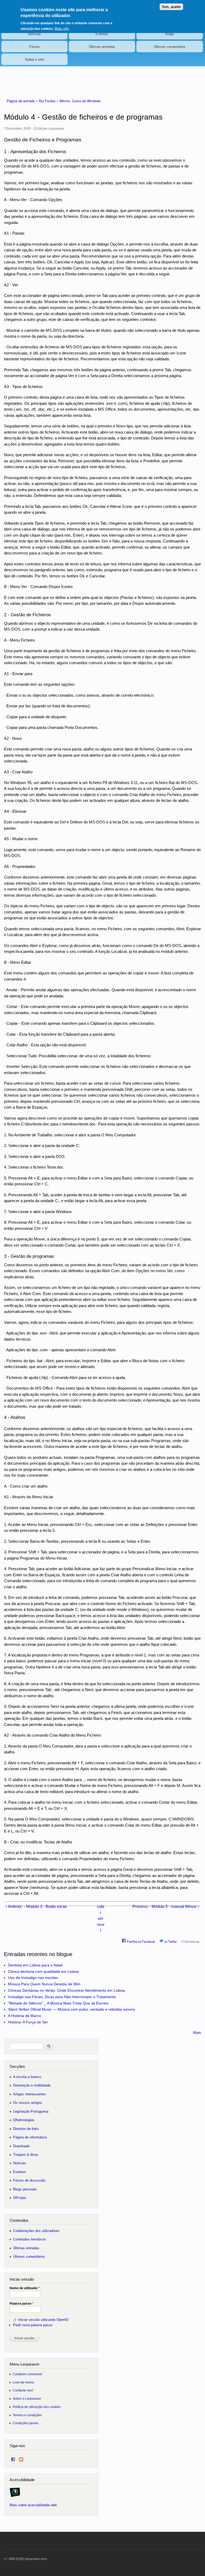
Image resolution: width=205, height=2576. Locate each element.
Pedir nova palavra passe (33, 2325)
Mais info (62, 29)
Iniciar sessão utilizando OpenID (43, 2320)
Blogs (170, 34)
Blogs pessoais (25, 2189)
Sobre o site (34, 59)
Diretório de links (26, 2129)
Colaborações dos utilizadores (36, 2231)
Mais (197, 2032)
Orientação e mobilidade (32, 2085)
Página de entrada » (23, 101)
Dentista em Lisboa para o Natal (35, 1965)
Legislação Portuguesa (31, 2111)
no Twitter (170, 1941)
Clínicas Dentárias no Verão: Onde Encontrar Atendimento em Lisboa (66, 1990)
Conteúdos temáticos (29, 2239)
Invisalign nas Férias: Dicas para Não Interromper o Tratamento (62, 1997)
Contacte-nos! (23, 2390)
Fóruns (34, 46)
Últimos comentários (170, 46)
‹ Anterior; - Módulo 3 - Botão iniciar (36, 1906)
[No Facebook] (13, 2458)
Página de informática (30, 2137)
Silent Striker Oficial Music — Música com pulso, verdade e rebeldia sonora (71, 2009)
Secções (17, 2066)
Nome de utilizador (25, 2288)
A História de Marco (25, 2016)
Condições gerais (26, 2423)
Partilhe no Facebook (141, 1941)
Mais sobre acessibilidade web (33, 2505)
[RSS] (21, 2458)
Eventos (102, 34)
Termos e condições (27, 2415)
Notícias (34, 34)
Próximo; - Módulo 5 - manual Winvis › (166, 1906)
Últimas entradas (102, 46)
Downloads (21, 2146)
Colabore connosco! (27, 2374)
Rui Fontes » (49, 101)
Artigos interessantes (29, 2094)
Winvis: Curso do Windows (80, 101)
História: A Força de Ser (28, 2022)
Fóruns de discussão (29, 2180)
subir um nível (101, 1918)
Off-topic (20, 2198)
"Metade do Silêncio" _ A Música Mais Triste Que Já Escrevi (58, 2003)
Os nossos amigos (28, 2103)
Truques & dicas (26, 2155)
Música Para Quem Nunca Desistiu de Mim (44, 1984)
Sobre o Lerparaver (27, 2399)
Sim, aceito (171, 7)
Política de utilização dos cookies (37, 2407)
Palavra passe (22, 2304)
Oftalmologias (24, 2120)
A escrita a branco (27, 2077)
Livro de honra (23, 2382)
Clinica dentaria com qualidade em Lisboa (43, 1971)
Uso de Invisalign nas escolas (33, 1978)
